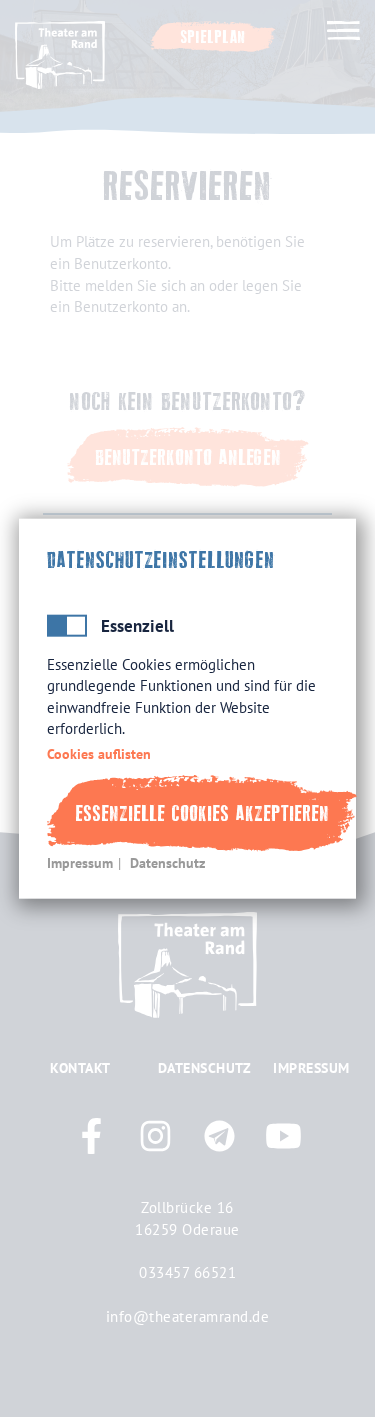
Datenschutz (167, 863)
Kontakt (80, 1068)
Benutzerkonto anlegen (188, 457)
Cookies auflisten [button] (99, 753)
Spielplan (213, 37)
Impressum (80, 863)
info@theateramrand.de (188, 1316)
